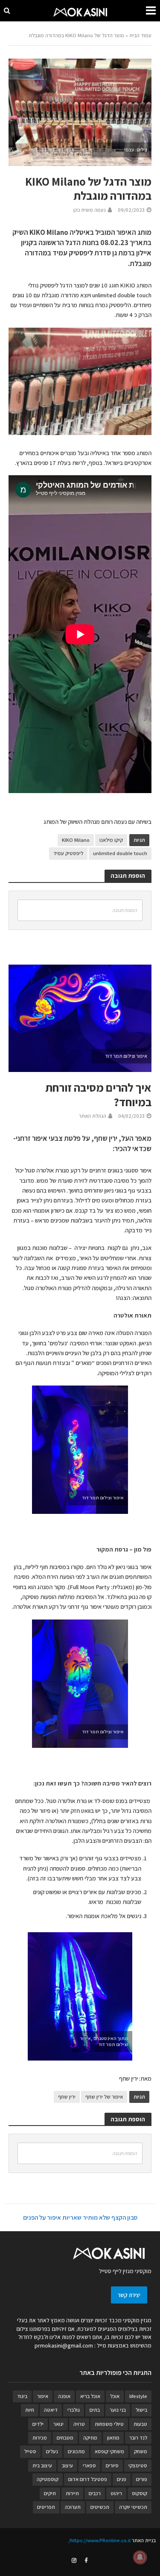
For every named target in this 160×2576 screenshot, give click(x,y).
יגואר (58, 2424)
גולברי (74, 2410)
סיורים (112, 2465)
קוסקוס (140, 2493)
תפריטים (46, 2507)
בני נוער (118, 2410)
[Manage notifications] (140, 2557)
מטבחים (65, 2438)
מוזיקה (90, 2438)
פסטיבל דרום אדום (88, 2479)
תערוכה (73, 2507)
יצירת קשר (129, 2295)
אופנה (64, 2396)
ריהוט (116, 2493)
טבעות (140, 2424)
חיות (30, 2410)
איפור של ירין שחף (104, 2097)
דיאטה (51, 2410)
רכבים (95, 2493)
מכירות (40, 2438)
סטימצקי (138, 2465)
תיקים (50, 2493)
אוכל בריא (90, 2396)
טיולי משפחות (109, 2424)
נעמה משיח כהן (90, 210)
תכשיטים (100, 2507)
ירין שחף (67, 2097)
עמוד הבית (140, 35)
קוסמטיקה (48, 2479)
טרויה (79, 2424)
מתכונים (76, 2451)
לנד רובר (138, 2438)
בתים (95, 2410)
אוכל (115, 2396)
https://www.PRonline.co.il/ (100, 2540)
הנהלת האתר (93, 1116)
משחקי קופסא (109, 2451)
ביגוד (22, 2396)
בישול (141, 2410)
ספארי (89, 2465)
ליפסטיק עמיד (68, 853)
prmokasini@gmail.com (64, 2345)
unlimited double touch (120, 853)
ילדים (38, 2424)
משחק (141, 2451)
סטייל (30, 2451)
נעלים (52, 2451)
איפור (43, 2396)
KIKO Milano (76, 840)
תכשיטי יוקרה (133, 2507)
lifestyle (138, 2396)
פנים (122, 2479)
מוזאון (113, 2438)
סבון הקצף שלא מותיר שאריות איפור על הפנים (80, 2217)
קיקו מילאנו (111, 840)
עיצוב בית (42, 2465)
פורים (142, 2479)
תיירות (72, 2493)
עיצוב (67, 2465)
